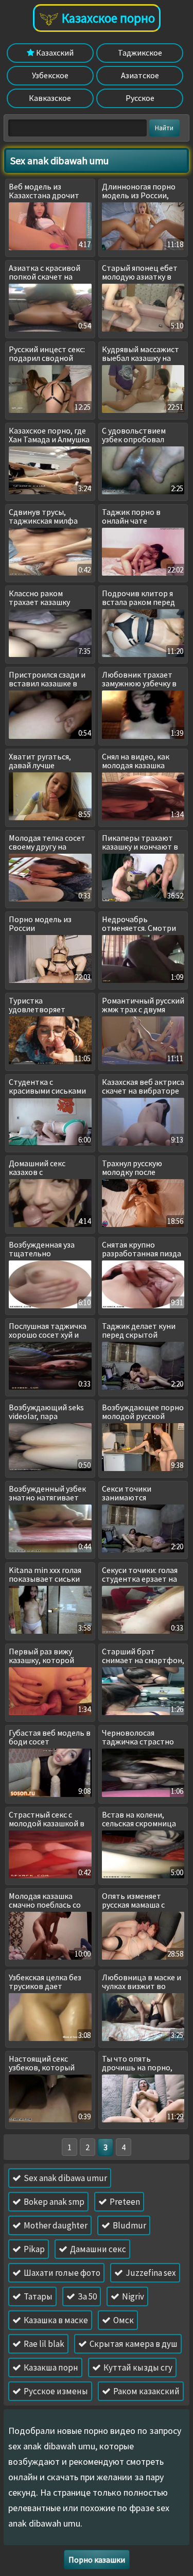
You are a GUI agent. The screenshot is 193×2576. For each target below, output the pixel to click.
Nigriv (132, 2296)
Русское (140, 98)
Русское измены (55, 2391)
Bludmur (129, 2225)
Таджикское (140, 53)
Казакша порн (50, 2367)
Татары (37, 2296)
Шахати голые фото (61, 2273)
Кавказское (50, 98)
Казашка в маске (55, 2320)
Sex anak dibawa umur (65, 2178)
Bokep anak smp (53, 2202)
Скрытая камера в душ (133, 2344)
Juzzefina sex (150, 2273)
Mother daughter (55, 2225)
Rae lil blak (43, 2344)
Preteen (124, 2202)
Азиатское (140, 75)
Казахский (54, 53)
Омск (123, 2320)
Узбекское (50, 75)
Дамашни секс (97, 2249)
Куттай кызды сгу (137, 2367)
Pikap (33, 2249)
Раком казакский (146, 2391)
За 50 (86, 2296)
